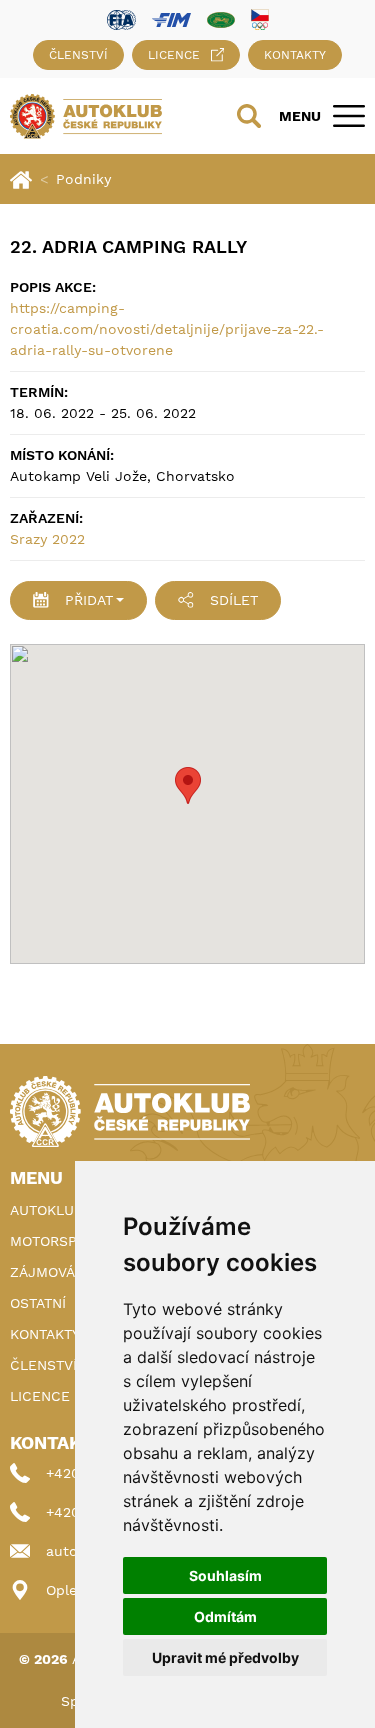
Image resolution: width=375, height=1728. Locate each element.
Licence (174, 55)
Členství (78, 55)
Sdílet (234, 600)
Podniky (83, 179)
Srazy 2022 (47, 539)
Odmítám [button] (225, 1616)
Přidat (89, 600)
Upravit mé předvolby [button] (225, 1657)
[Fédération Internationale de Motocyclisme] (171, 18)
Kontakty (295, 55)
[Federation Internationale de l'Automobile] (121, 18)
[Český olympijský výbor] (260, 19)
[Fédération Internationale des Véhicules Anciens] (221, 18)
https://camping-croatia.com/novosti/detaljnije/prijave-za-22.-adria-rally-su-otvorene (167, 329)
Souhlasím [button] (225, 1575)
